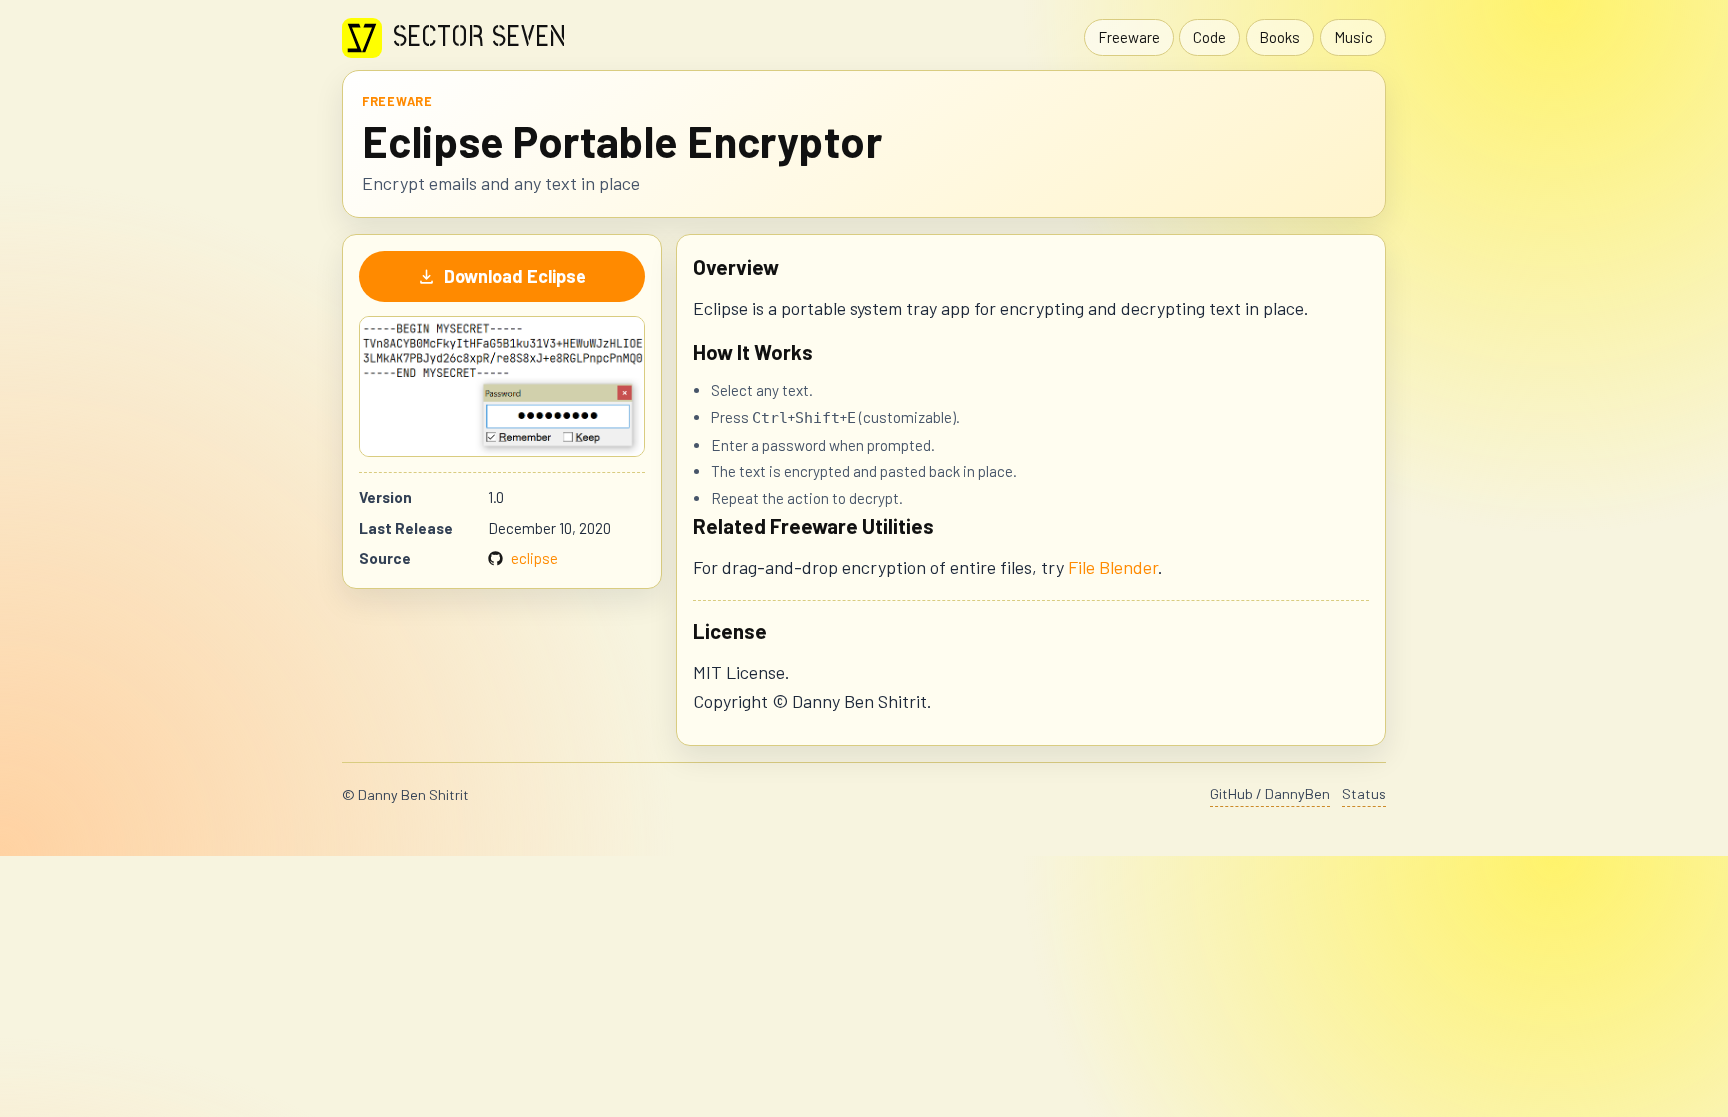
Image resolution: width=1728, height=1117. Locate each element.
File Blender (1113, 567)
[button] (502, 386)
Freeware (1129, 37)
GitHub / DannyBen (1270, 793)
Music (1353, 37)
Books (1279, 37)
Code (1209, 37)
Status (1364, 793)
